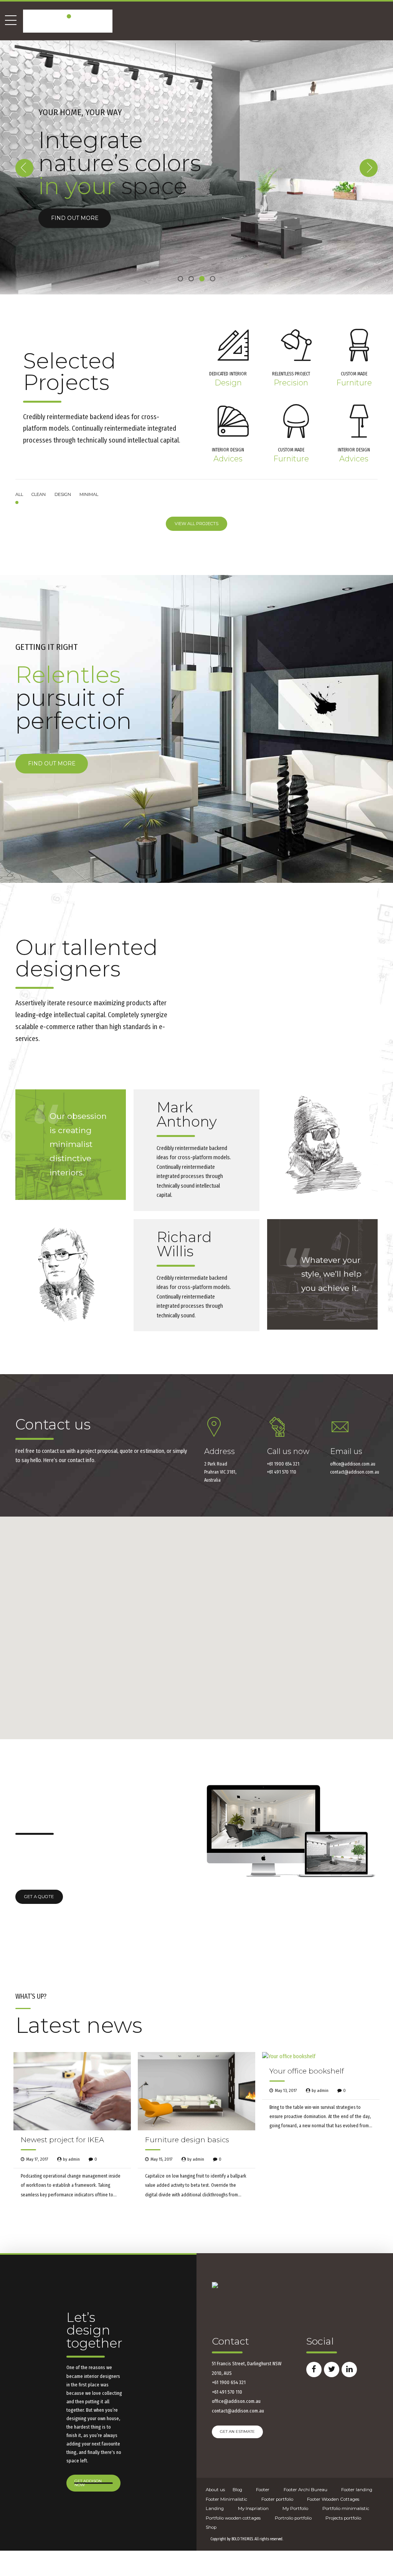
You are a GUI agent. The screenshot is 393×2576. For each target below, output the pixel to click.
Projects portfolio (343, 2518)
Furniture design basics (187, 2140)
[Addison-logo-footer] (215, 2285)
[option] (196, 167)
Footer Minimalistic (226, 2499)
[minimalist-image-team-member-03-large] (71, 1274)
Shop (211, 2527)
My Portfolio (295, 2508)
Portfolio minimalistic (346, 2508)
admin (74, 2159)
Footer (263, 2490)
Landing (215, 2508)
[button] (24, 168)
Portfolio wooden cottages (233, 2518)
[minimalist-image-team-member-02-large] (322, 1145)
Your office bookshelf (307, 2071)
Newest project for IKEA (62, 2140)
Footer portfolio (277, 2499)
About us (215, 2490)
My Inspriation (253, 2508)
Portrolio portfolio (293, 2518)
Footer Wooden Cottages (333, 2499)
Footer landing (357, 2490)
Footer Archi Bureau (305, 2490)
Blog (237, 2490)
